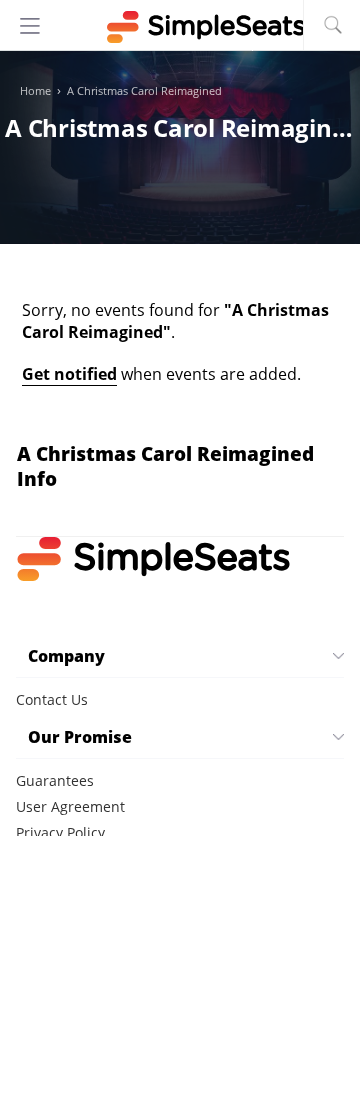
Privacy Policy (60, 832)
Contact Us (52, 699)
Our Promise (80, 737)
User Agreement (70, 806)
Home (35, 91)
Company (66, 656)
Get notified (69, 374)
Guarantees (55, 780)
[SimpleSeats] (180, 27)
